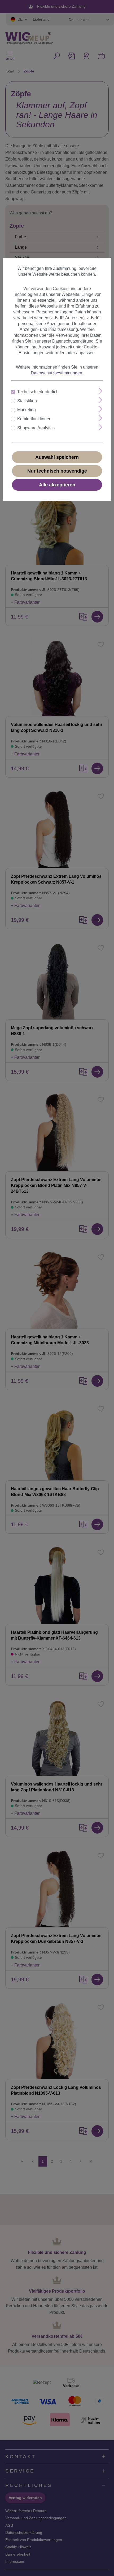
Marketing (27, 410)
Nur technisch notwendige (57, 471)
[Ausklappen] (100, 391)
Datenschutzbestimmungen (56, 373)
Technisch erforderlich (38, 392)
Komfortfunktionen (34, 419)
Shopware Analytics (36, 428)
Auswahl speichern (57, 457)
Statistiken (27, 401)
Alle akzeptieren (57, 485)
